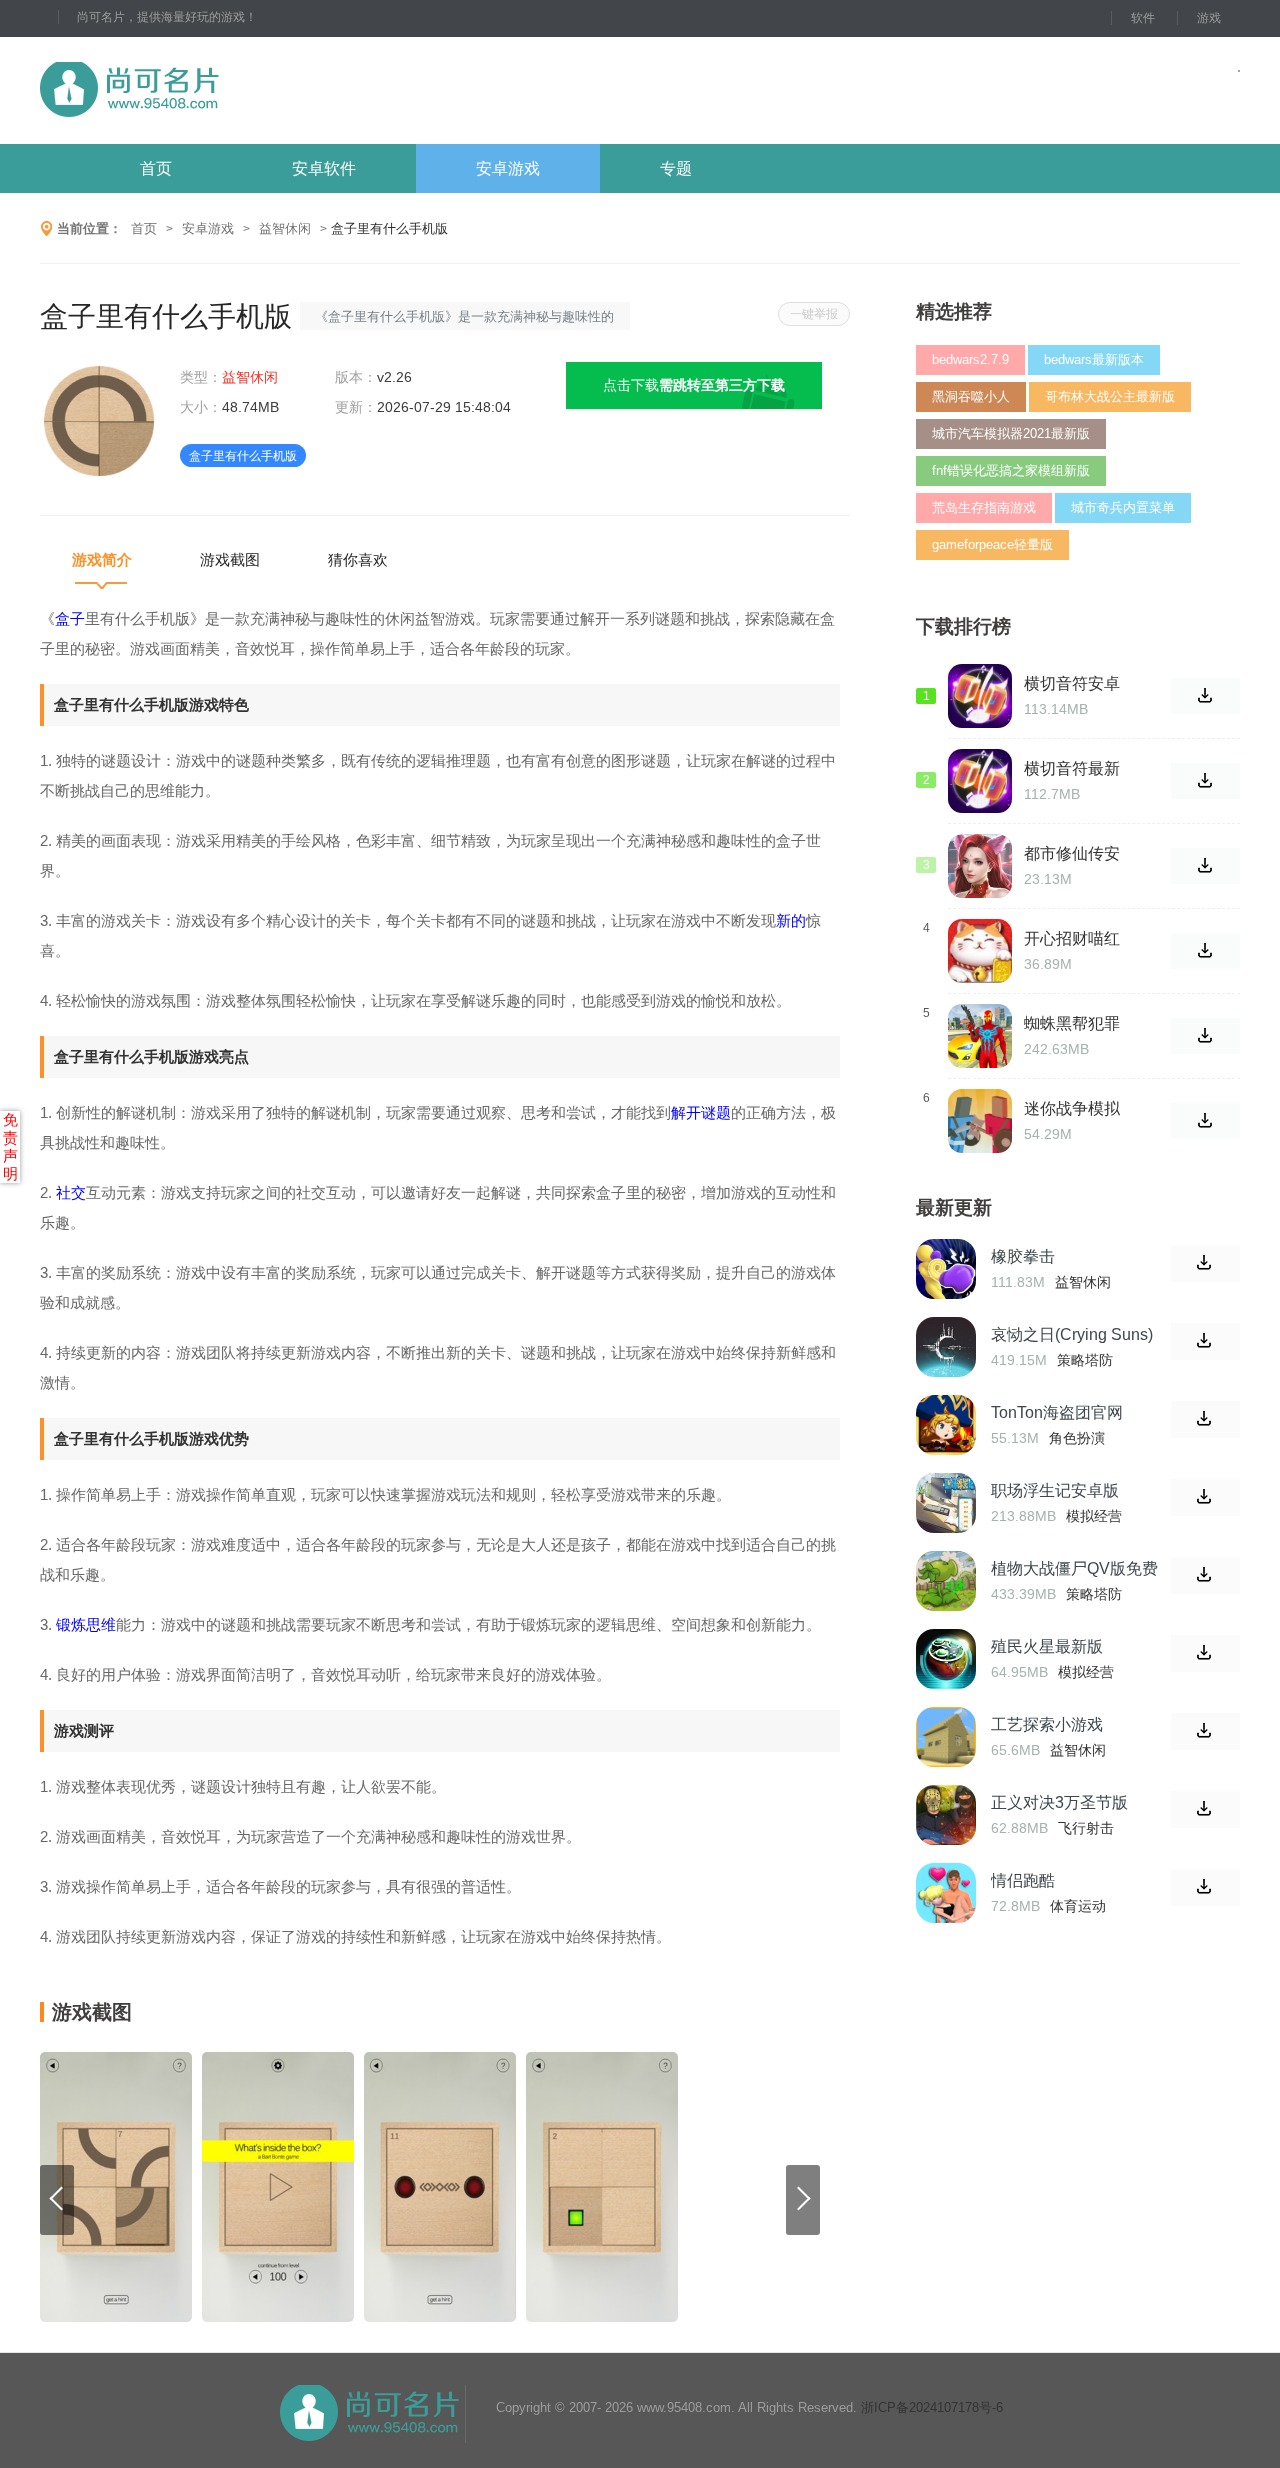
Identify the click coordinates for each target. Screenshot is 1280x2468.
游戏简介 (102, 559)
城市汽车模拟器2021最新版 (1011, 433)
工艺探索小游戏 (1047, 1724)
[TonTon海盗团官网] (946, 1425)
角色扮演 (1077, 1438)
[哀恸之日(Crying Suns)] (946, 1347)
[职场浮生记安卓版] (946, 1503)
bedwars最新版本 (1094, 359)
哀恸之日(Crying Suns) (1072, 1334)
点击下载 (694, 385)
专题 (676, 168)
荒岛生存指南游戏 (984, 507)
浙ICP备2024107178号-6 (932, 2407)
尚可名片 (239, 90)
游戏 (1209, 18)
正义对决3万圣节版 (1059, 1802)
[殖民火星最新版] (946, 1659)
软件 (1143, 18)
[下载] (1205, 1263)
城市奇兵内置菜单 (1123, 507)
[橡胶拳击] (946, 1269)
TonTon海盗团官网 (1057, 1412)
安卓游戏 (508, 168)
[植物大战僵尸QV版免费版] (946, 1581)
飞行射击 (1086, 1828)
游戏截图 (230, 559)
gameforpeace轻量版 (992, 544)
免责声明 (10, 1146)
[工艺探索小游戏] (946, 1737)
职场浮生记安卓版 (1055, 1490)
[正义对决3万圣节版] (946, 1815)
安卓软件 (324, 168)
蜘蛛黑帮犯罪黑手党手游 (1072, 1024)
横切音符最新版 (1072, 769)
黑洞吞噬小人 (971, 396)
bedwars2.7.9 (970, 359)
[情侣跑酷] (946, 1893)
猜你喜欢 (358, 559)
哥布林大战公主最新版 (1110, 396)
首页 (156, 168)
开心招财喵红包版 (1072, 939)
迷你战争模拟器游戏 (1072, 1109)
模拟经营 (1094, 1516)
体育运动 (1078, 1906)
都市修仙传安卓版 (1072, 854)
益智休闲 (285, 228)
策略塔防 (1085, 1360)
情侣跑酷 (1023, 1880)
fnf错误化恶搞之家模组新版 (1011, 470)
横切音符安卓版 (1072, 684)
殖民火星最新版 (1047, 1646)
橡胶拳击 (1023, 1256)
